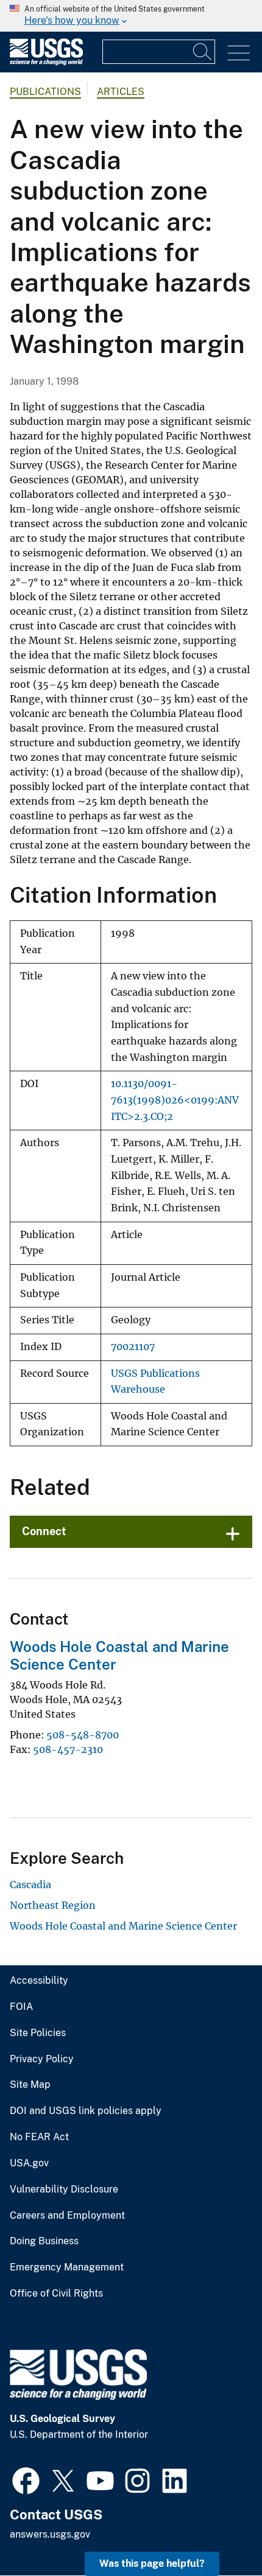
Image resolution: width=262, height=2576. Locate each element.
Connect (44, 1531)
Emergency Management (67, 2267)
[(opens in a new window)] (26, 2479)
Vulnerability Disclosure (64, 2189)
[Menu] (239, 53)
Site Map (30, 2085)
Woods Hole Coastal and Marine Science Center (123, 1926)
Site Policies (38, 2033)
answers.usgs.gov (50, 2534)
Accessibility (39, 1981)
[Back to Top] (218, 2532)
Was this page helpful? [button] (152, 2564)
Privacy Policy (42, 2059)
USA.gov (29, 2163)
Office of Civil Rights (56, 2294)
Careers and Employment (67, 2216)
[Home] (46, 62)
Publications (45, 92)
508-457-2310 (68, 1749)
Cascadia (30, 1885)
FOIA (21, 2007)
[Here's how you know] (131, 16)
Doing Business (44, 2241)
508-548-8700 (83, 1735)
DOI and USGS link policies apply (86, 2111)
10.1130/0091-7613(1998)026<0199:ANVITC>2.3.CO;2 (175, 1100)
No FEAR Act (39, 2137)
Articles (121, 92)
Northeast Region (53, 1905)
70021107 (133, 1347)
